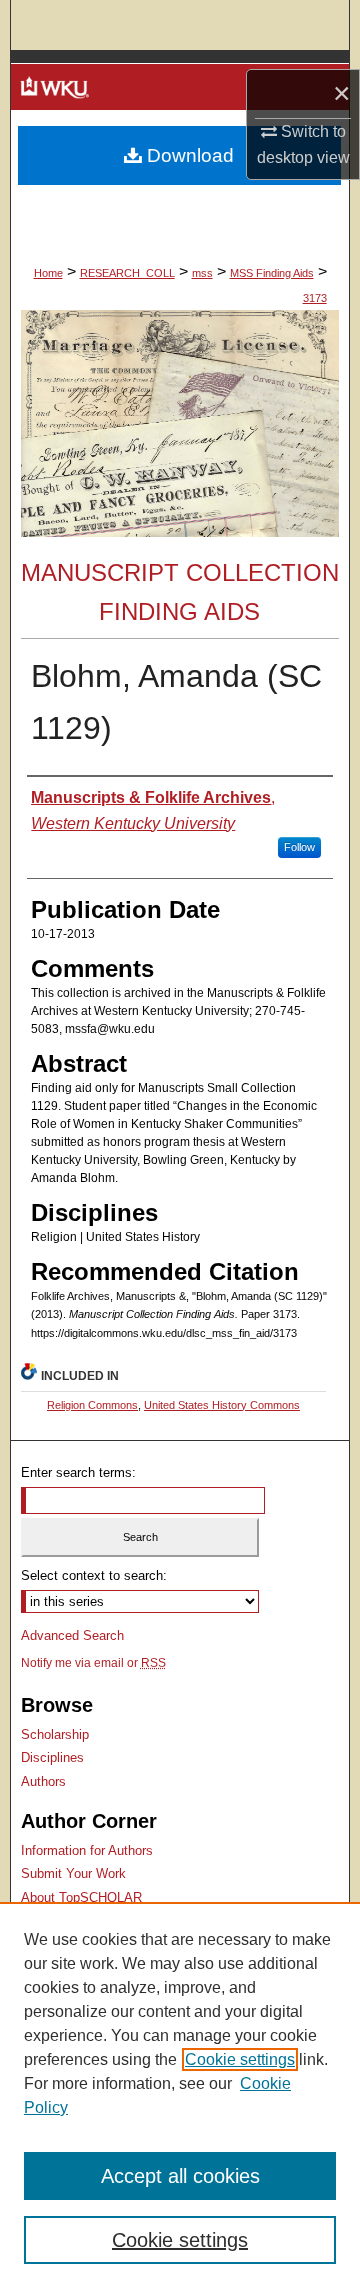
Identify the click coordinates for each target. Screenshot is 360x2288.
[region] (180, 2095)
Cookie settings (240, 2059)
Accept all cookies (180, 2176)
